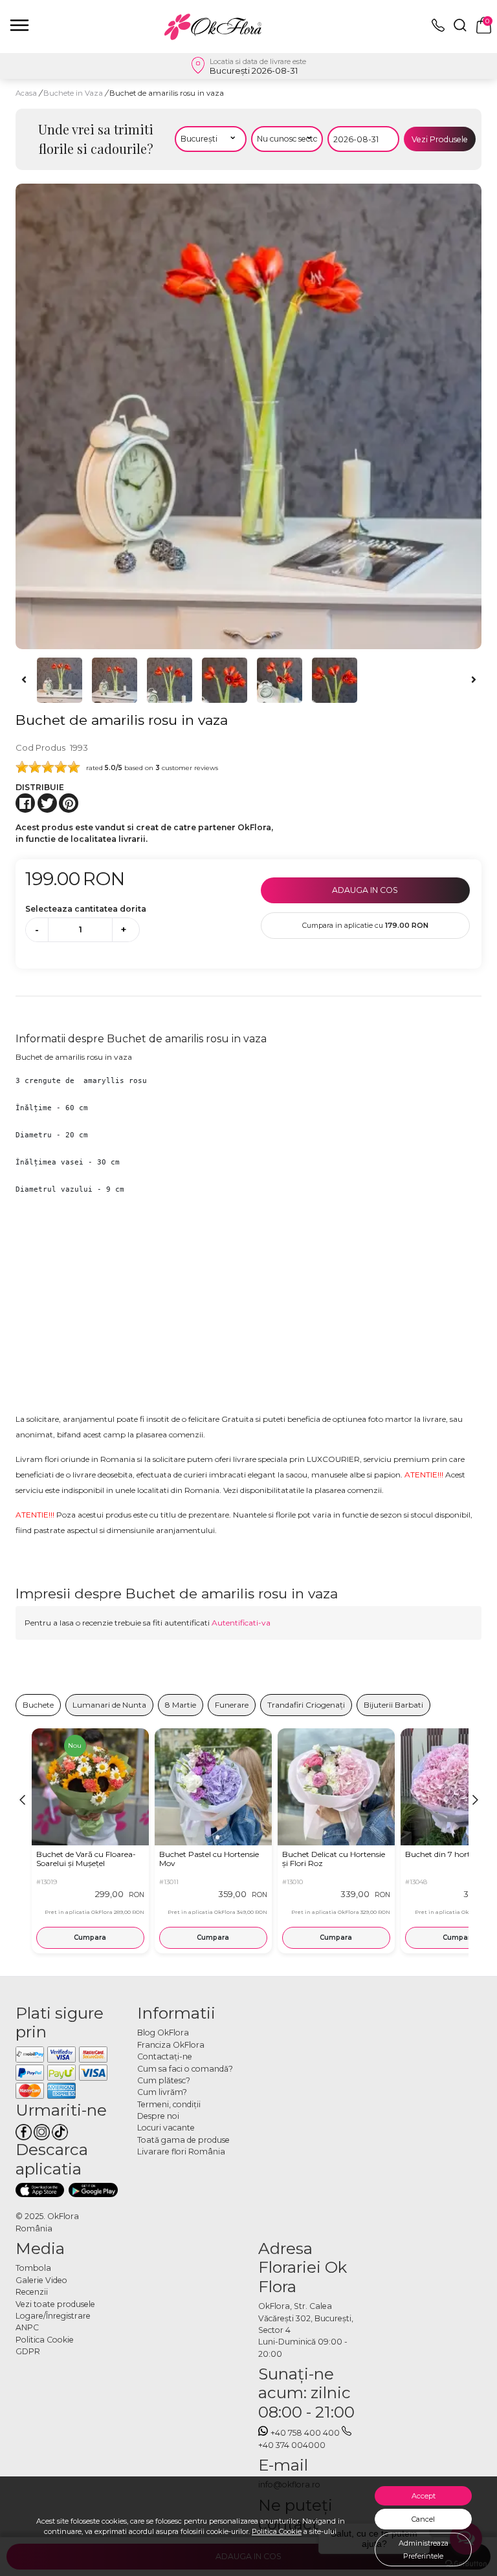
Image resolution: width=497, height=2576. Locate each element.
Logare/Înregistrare (53, 2316)
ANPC (27, 2327)
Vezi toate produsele (55, 2304)
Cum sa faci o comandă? (185, 2069)
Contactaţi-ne (165, 2056)
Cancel (423, 2519)
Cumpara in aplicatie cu (365, 925)
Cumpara (90, 1937)
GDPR (28, 2351)
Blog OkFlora (163, 2033)
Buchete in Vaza (74, 93)
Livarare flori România (181, 2152)
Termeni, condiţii (169, 2104)
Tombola (33, 2268)
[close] (19, 25)
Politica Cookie (277, 2531)
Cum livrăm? (162, 2092)
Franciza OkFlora (171, 2045)
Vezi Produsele (440, 139)
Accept (424, 2496)
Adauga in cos (365, 890)
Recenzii (32, 2292)
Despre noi (158, 2116)
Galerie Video (41, 2280)
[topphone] (438, 29)
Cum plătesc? (164, 2080)
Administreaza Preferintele (424, 2549)
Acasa (26, 93)
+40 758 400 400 (305, 2433)
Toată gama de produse (183, 2140)
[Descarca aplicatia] (40, 2190)
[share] (25, 803)
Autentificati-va (241, 1623)
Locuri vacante (166, 2128)
